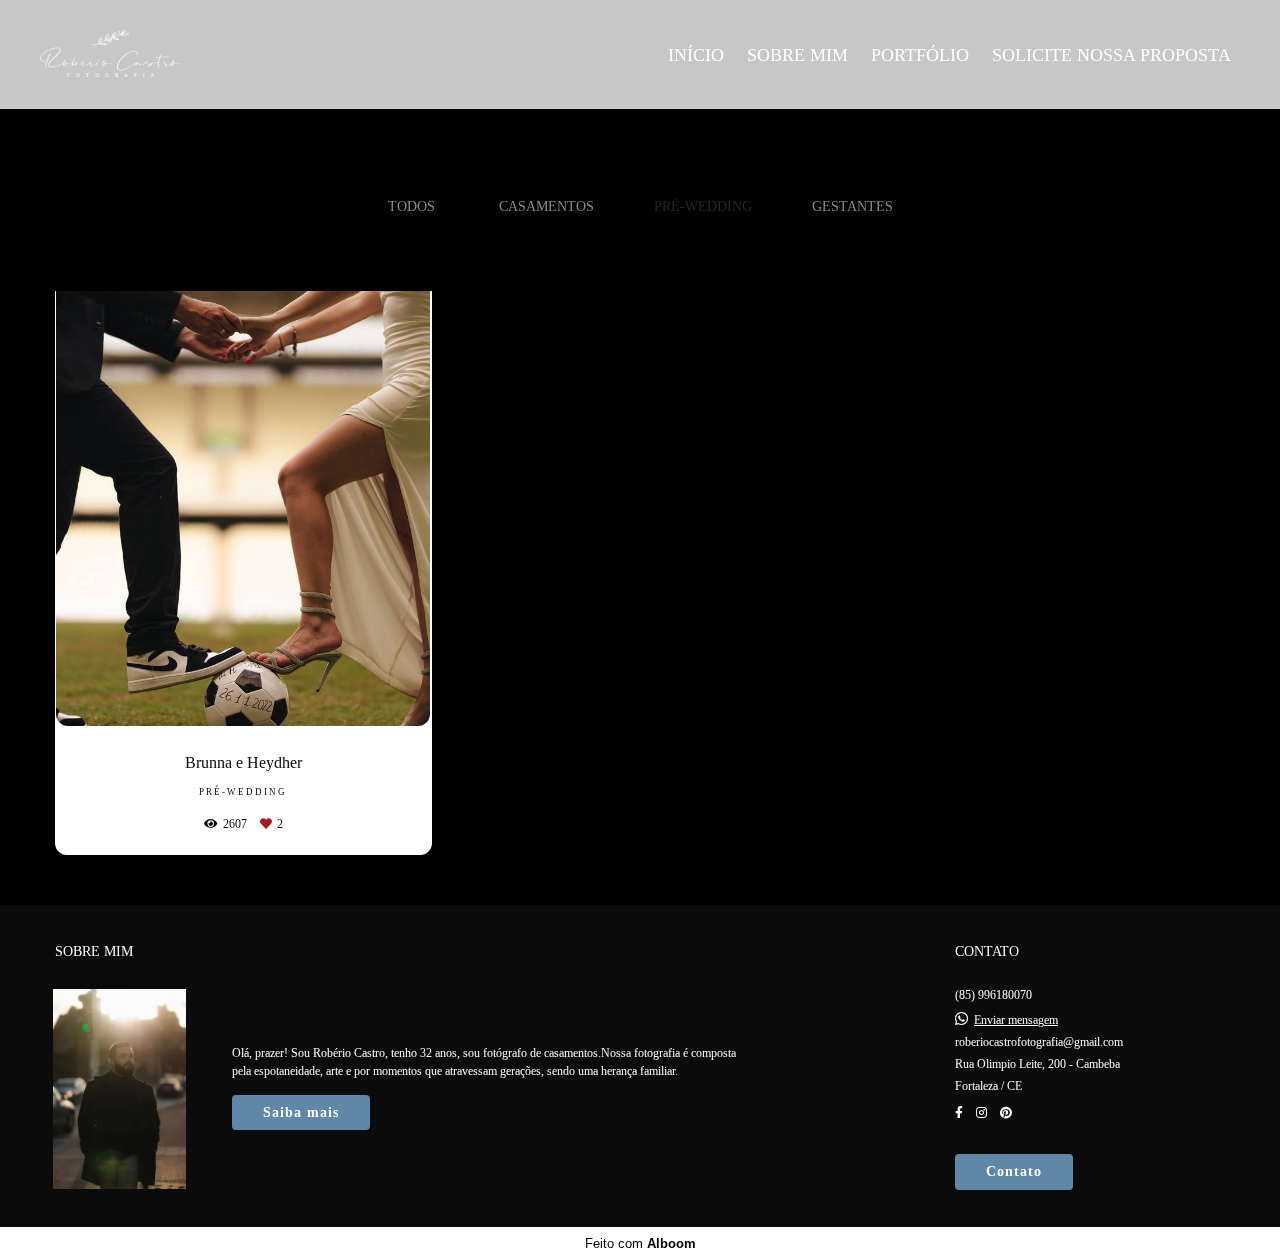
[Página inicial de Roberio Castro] (181, 54)
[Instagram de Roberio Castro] (981, 1113)
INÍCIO (696, 55)
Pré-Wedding (703, 206)
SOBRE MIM (797, 55)
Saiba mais (301, 1112)
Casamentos (546, 206)
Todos (411, 206)
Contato (1014, 1171)
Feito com (640, 1243)
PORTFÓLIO (920, 55)
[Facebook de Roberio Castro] (959, 1113)
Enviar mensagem (1016, 1020)
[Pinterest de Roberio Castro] (1006, 1113)
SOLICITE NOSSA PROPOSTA (1111, 55)
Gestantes (852, 206)
